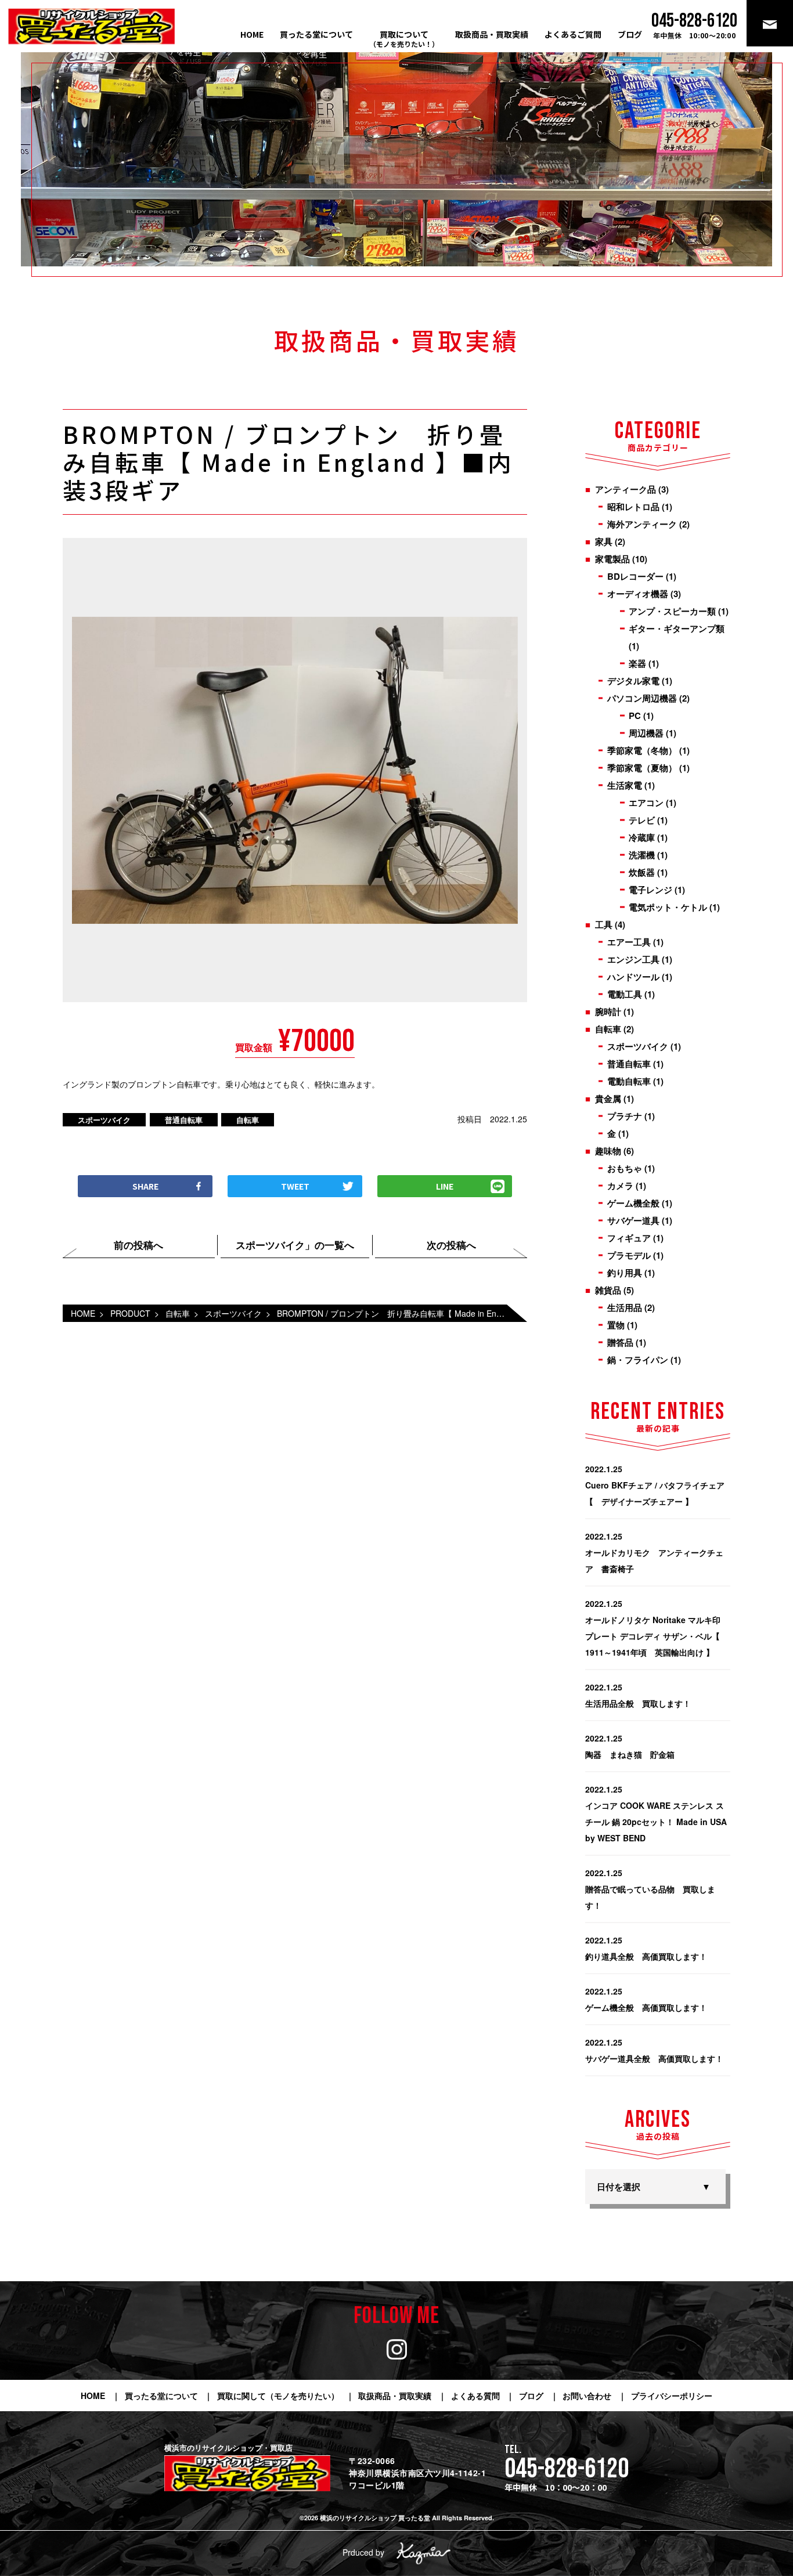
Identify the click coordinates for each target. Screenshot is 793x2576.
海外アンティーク (642, 524)
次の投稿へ (451, 1245)
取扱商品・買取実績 (492, 34)
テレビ (642, 820)
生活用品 (625, 1307)
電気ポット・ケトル (668, 907)
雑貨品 (608, 1290)
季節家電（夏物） (642, 768)
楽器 (637, 663)
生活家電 (625, 785)
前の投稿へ (138, 1245)
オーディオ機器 (638, 594)
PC (635, 716)
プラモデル (629, 1255)
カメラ (620, 1186)
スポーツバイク (104, 1120)
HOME (252, 34)
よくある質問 (475, 2396)
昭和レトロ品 (633, 507)
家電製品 (612, 559)
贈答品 (620, 1342)
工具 (604, 924)
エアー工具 (629, 942)
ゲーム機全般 (633, 1203)
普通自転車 (184, 1120)
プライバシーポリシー (672, 2396)
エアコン (646, 803)
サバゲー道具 (633, 1220)
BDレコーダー (635, 576)
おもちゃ (625, 1168)
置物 (616, 1325)
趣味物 (608, 1151)
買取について (404, 39)
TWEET (295, 1186)
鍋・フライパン (638, 1360)
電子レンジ (650, 890)
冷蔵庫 (642, 837)
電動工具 (625, 994)
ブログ (630, 34)
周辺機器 (646, 733)
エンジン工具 (633, 959)
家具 (604, 541)
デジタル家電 (633, 681)
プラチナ (625, 1116)
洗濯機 (642, 855)
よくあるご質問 (573, 34)
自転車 (248, 1120)
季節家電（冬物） (642, 750)
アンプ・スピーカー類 (672, 611)
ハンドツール (633, 977)
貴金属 (608, 1099)
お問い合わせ (587, 2396)
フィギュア (629, 1238)
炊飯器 (642, 872)
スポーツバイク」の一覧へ (295, 1245)
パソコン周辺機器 (642, 698)
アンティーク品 (626, 489)
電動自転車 (629, 1081)
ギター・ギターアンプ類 (677, 628)
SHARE (145, 1186)
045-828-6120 (567, 2469)
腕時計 (608, 1011)
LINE (445, 1186)
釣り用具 (625, 1273)
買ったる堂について (316, 34)
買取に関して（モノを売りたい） (278, 2396)
